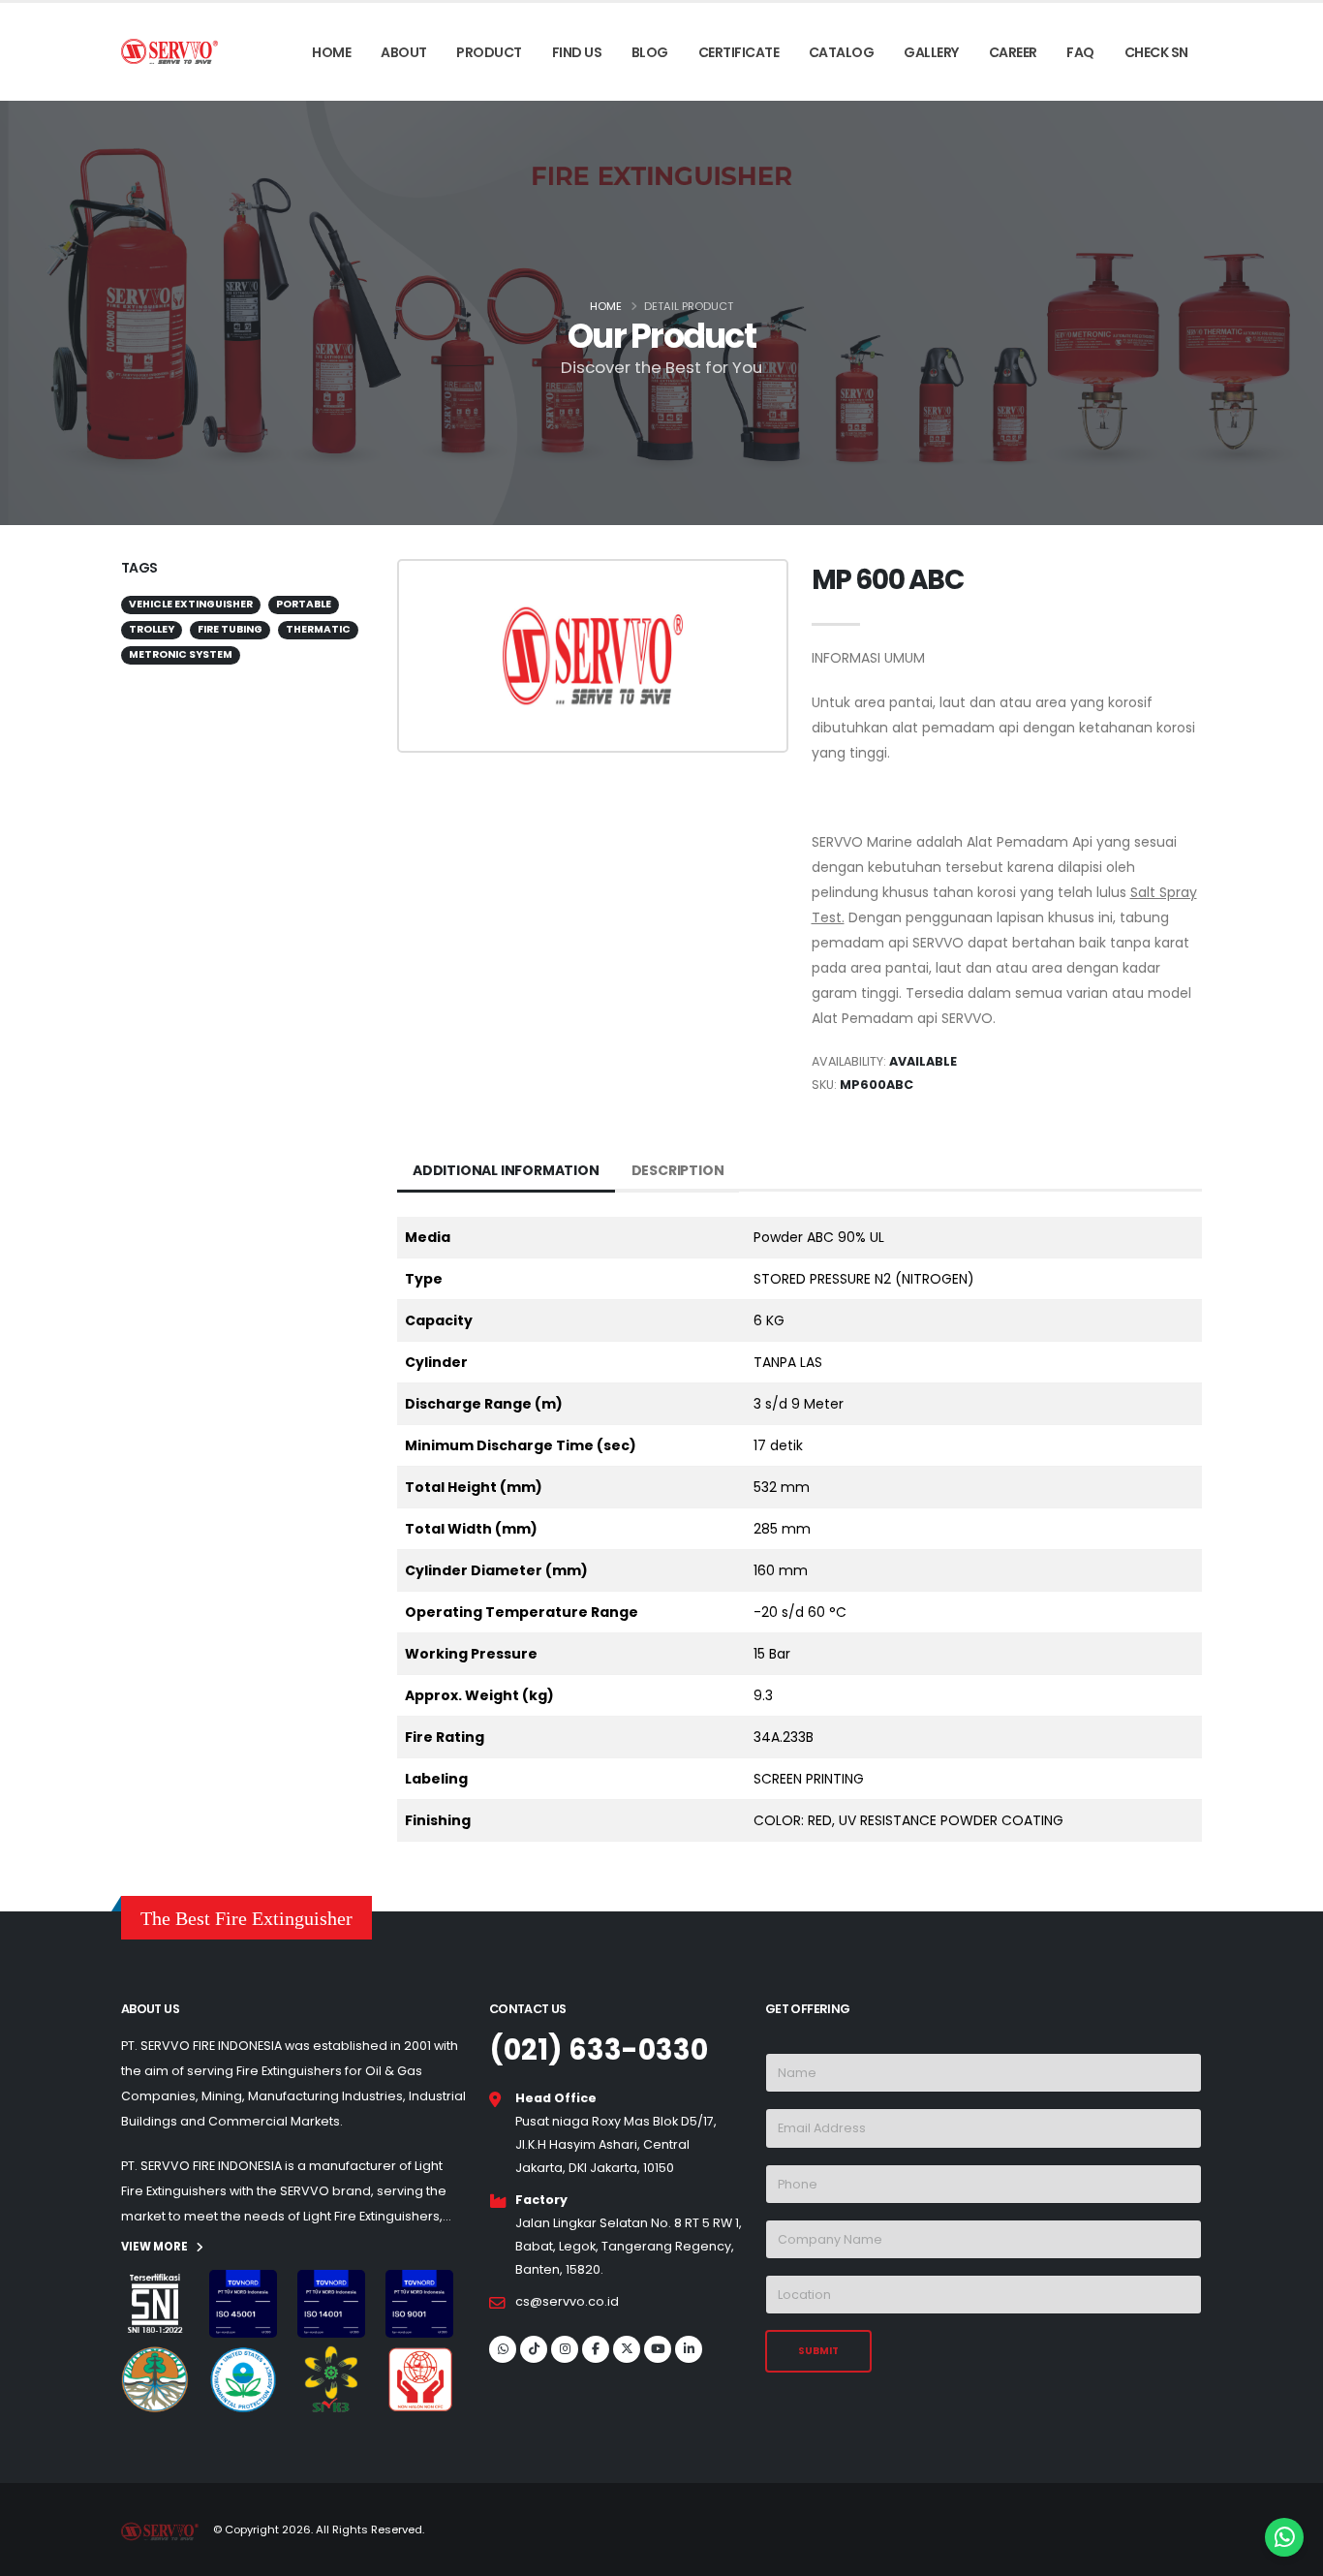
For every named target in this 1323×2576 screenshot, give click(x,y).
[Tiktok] (534, 2349)
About (404, 52)
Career (1013, 52)
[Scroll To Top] (34, 2554)
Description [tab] (678, 1170)
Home (331, 52)
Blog (650, 52)
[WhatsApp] (503, 2349)
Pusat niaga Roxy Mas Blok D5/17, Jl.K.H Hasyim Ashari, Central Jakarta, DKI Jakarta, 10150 (616, 2144)
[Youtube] (658, 2349)
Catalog (842, 52)
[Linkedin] (689, 2349)
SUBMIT (818, 2351)
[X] (627, 2349)
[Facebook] (596, 2349)
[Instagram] (565, 2349)
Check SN (1156, 52)
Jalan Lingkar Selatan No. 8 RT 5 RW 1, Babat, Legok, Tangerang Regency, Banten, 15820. (629, 2246)
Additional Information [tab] (506, 1170)
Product (489, 52)
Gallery (931, 52)
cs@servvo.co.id (567, 2301)
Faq (1080, 52)
